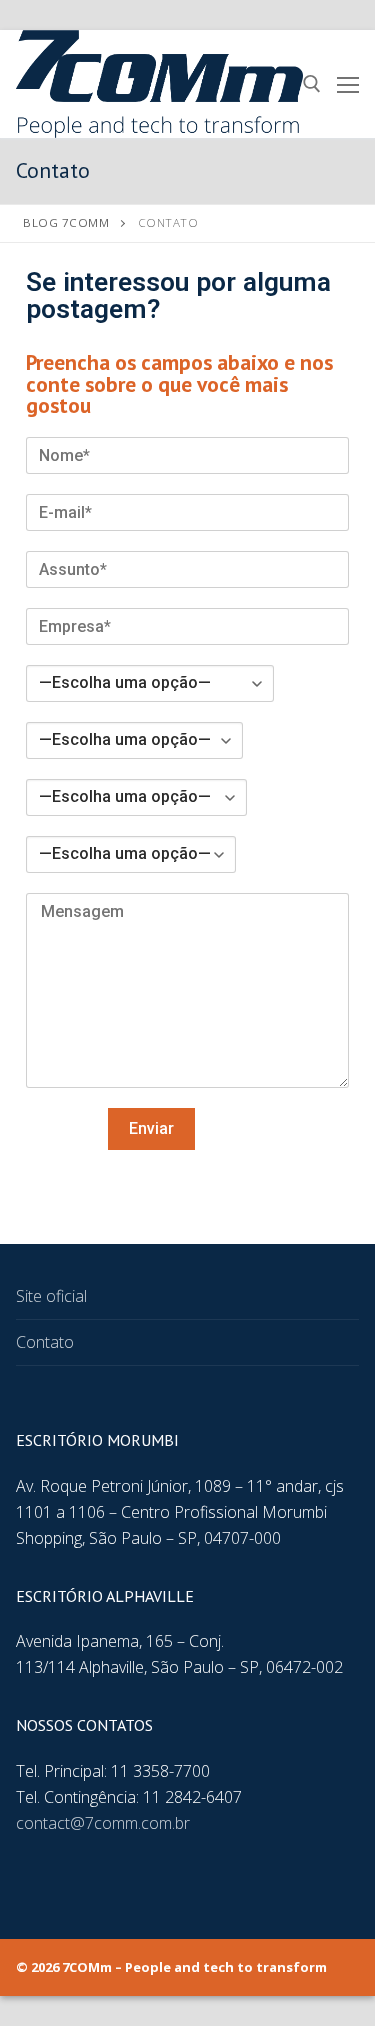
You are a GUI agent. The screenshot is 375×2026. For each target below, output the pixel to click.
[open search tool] (312, 84)
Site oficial (51, 1296)
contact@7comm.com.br (103, 1823)
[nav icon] (348, 84)
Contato (45, 1342)
